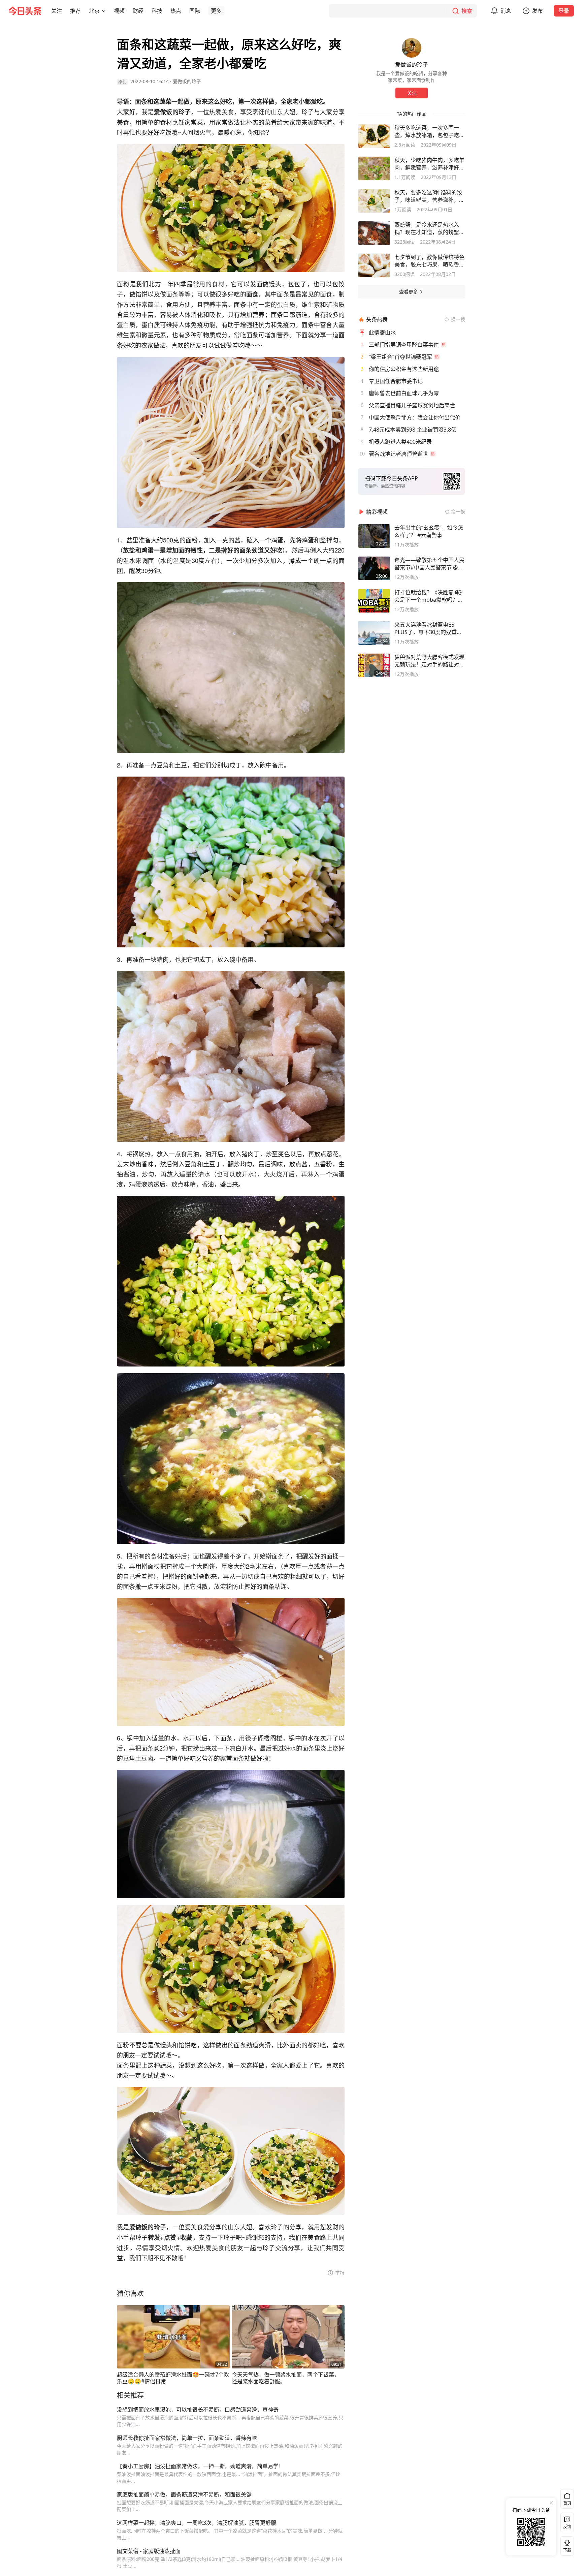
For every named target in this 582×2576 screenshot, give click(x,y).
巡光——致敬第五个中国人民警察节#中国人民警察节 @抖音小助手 (429, 564)
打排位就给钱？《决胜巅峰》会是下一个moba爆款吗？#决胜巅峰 (429, 596)
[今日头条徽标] (25, 11)
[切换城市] (104, 11)
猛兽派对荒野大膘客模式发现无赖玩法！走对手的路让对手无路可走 (429, 661)
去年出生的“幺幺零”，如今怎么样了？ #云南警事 (429, 531)
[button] (57, 11)
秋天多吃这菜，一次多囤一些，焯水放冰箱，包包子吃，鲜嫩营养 (429, 131)
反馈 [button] (567, 2527)
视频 (119, 11)
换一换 (458, 319)
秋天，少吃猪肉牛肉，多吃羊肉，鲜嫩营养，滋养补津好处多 (429, 164)
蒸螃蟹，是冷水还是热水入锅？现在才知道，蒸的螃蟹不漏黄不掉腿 (429, 228)
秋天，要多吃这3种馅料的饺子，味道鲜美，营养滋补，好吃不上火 (429, 196)
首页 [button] (567, 2503)
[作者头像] (412, 48)
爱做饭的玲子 (187, 81)
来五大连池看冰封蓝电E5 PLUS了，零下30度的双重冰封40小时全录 (428, 628)
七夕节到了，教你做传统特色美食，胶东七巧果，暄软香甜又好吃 (429, 261)
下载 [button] (566, 2545)
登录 (564, 11)
